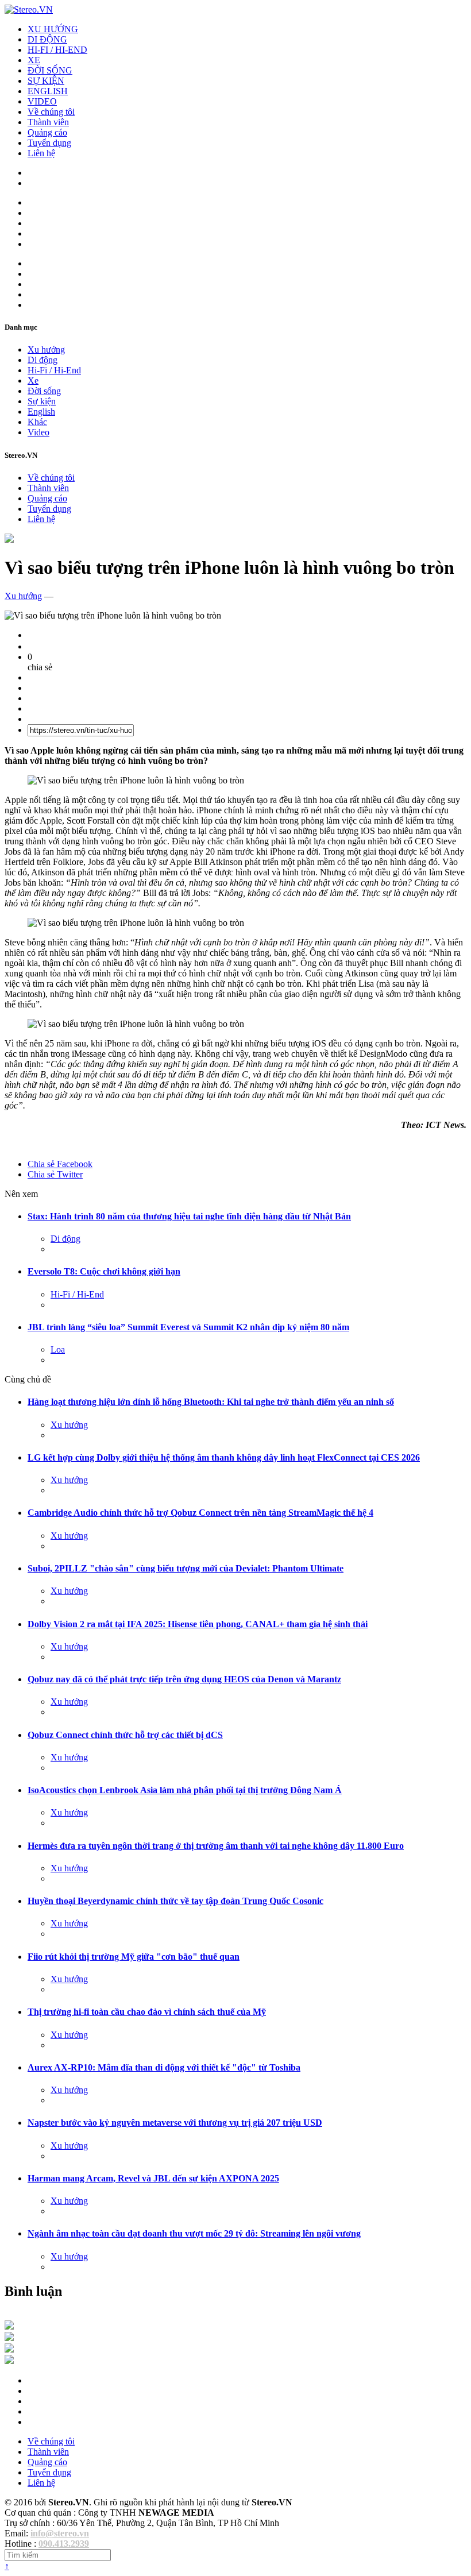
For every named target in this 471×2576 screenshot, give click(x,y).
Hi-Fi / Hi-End (54, 370)
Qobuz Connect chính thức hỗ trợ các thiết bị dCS (125, 1735)
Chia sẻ (60, 1164)
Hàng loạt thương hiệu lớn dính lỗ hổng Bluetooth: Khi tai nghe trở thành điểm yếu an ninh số (211, 1402)
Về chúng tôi (51, 112)
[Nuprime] (9, 2349)
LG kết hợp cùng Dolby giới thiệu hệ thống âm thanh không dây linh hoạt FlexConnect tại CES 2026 (224, 1457)
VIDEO (42, 101)
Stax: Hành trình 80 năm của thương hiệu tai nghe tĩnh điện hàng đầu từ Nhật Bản (189, 1216)
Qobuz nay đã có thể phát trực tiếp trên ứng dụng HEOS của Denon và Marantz (184, 1679)
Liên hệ (41, 153)
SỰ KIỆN (46, 81)
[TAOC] (9, 2361)
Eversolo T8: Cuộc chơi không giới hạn (104, 1271)
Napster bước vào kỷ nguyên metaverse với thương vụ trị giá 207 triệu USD (175, 2123)
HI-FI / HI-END (57, 50)
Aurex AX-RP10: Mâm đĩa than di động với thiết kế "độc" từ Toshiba (164, 2067)
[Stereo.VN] (29, 9)
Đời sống (44, 391)
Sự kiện (42, 401)
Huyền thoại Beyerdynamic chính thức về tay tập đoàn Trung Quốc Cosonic (175, 1901)
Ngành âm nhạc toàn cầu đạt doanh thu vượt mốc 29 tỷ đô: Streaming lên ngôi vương (194, 2233)
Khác (37, 422)
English (41, 412)
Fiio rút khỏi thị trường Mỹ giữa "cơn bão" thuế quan (134, 1957)
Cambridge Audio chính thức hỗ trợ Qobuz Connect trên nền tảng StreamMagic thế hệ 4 (200, 1513)
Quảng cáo (47, 132)
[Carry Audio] (9, 2338)
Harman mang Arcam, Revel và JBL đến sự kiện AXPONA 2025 (153, 2178)
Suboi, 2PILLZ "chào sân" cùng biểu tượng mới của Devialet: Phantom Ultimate (186, 1568)
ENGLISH (48, 91)
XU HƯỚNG (53, 29)
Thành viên (48, 122)
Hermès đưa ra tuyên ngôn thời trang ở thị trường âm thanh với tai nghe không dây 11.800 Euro (216, 1846)
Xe (33, 381)
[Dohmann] (9, 2326)
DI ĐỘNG (47, 39)
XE (34, 60)
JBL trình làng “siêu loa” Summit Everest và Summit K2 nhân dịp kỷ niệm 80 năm (188, 1327)
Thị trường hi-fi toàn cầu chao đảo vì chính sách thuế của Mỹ (147, 2012)
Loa (58, 1349)
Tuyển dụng (49, 143)
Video (38, 432)
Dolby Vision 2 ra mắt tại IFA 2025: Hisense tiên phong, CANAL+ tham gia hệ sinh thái (198, 1624)
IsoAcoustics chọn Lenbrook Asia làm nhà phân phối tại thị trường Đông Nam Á (185, 1790)
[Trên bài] (9, 540)
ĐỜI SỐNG (50, 70)
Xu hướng (46, 349)
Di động (43, 360)
